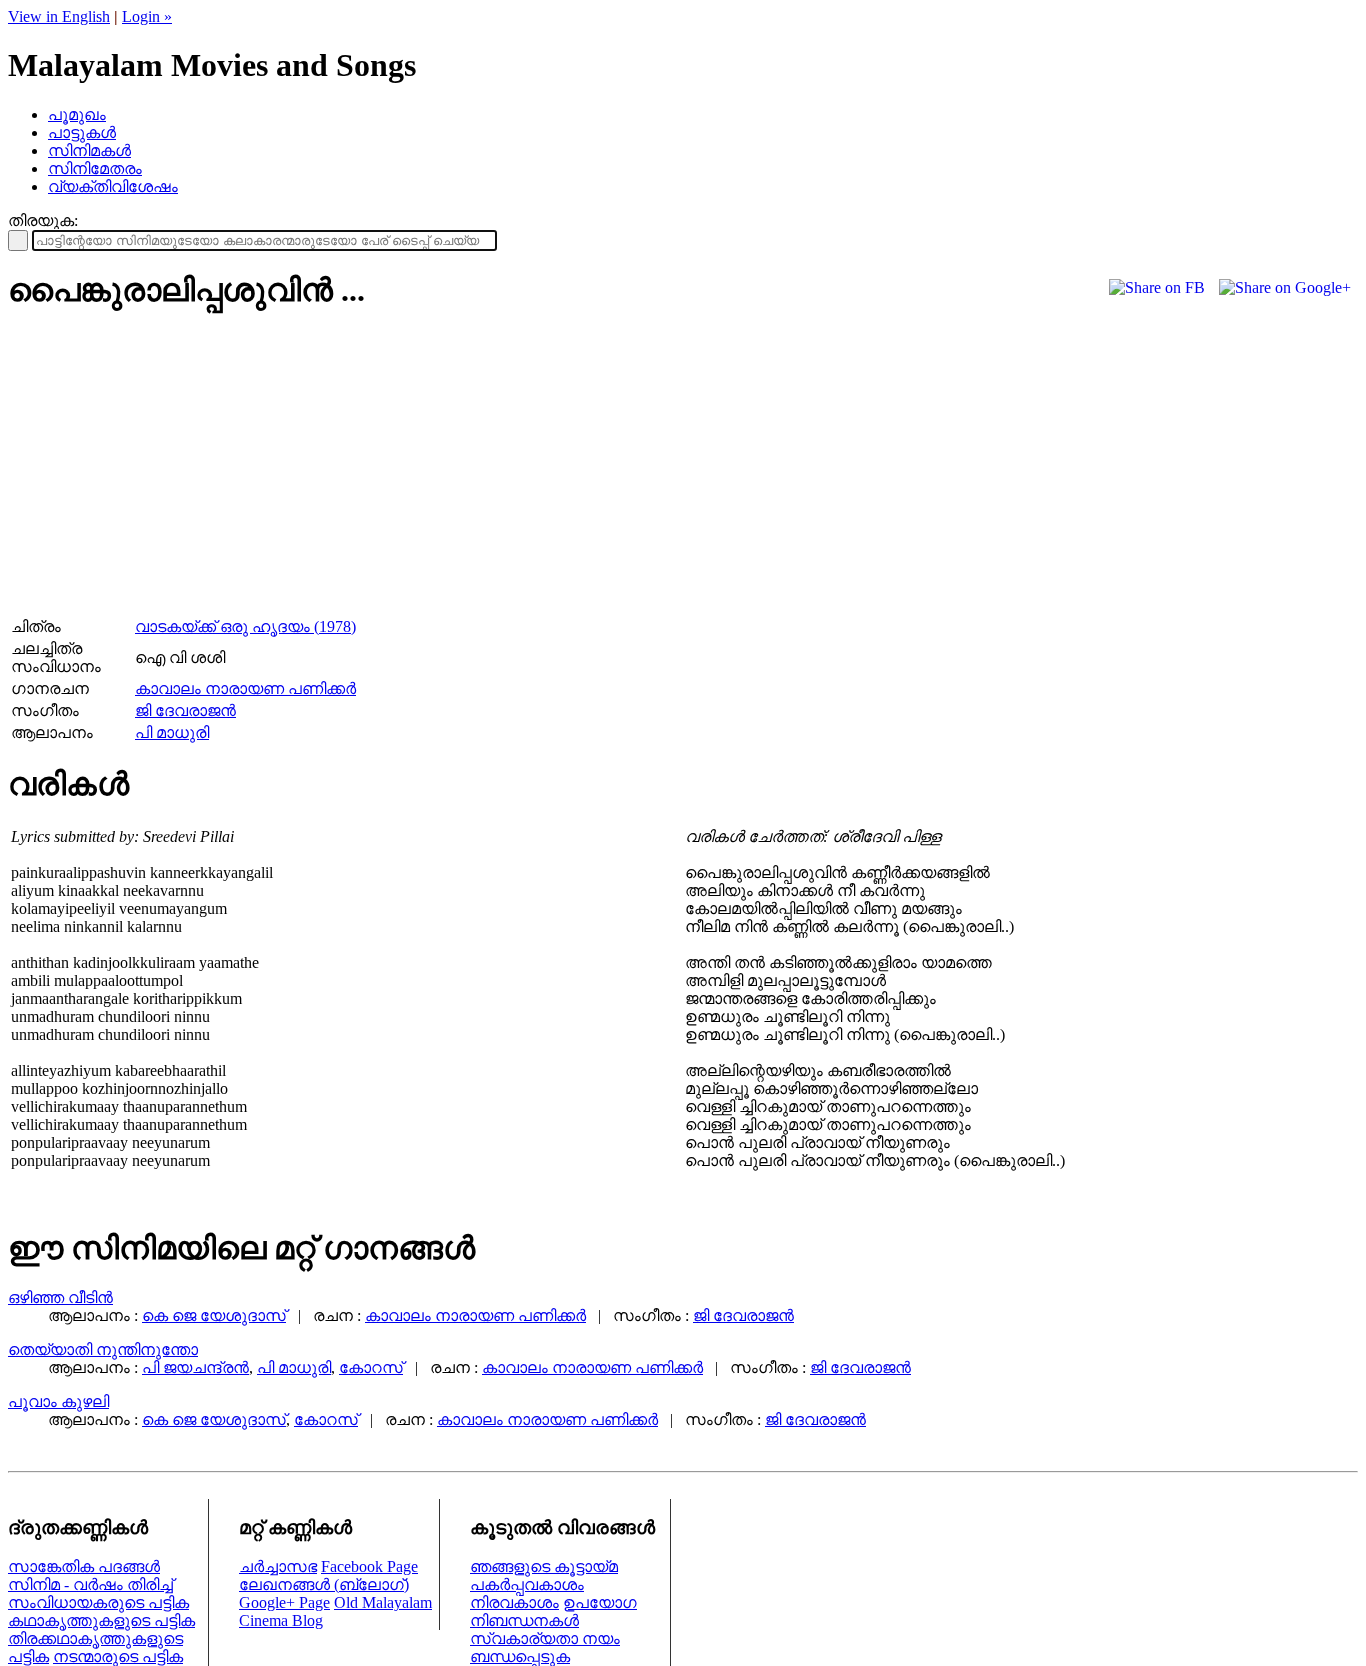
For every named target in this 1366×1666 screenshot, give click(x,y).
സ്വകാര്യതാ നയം (545, 1638)
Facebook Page (369, 1566)
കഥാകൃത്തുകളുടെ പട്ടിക (101, 1620)
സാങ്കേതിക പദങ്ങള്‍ (84, 1566)
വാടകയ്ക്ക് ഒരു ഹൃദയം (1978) (245, 626)
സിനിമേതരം (95, 168)
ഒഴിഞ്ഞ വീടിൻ (60, 1297)
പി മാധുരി (172, 732)
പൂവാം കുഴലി (58, 1401)
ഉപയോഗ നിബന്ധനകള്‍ (553, 1611)
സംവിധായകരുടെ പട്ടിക (98, 1602)
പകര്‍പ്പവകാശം (527, 1584)
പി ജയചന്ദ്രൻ (195, 1367)
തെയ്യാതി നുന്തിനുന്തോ (103, 1349)
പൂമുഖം (77, 114)
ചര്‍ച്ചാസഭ (278, 1566)
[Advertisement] (176, 471)
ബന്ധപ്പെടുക (520, 1656)
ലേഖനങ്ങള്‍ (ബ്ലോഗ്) (324, 1584)
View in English (59, 16)
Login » (147, 16)
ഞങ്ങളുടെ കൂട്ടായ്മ (544, 1566)
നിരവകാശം (514, 1602)
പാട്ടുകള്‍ (82, 132)
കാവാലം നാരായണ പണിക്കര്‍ (245, 688)
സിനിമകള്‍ (89, 150)
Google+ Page (284, 1602)
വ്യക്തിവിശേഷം (113, 186)
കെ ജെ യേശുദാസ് (214, 1315)
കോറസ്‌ (371, 1367)
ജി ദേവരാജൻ (185, 710)
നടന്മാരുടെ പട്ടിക (118, 1656)
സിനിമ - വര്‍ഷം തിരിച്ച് (90, 1584)
